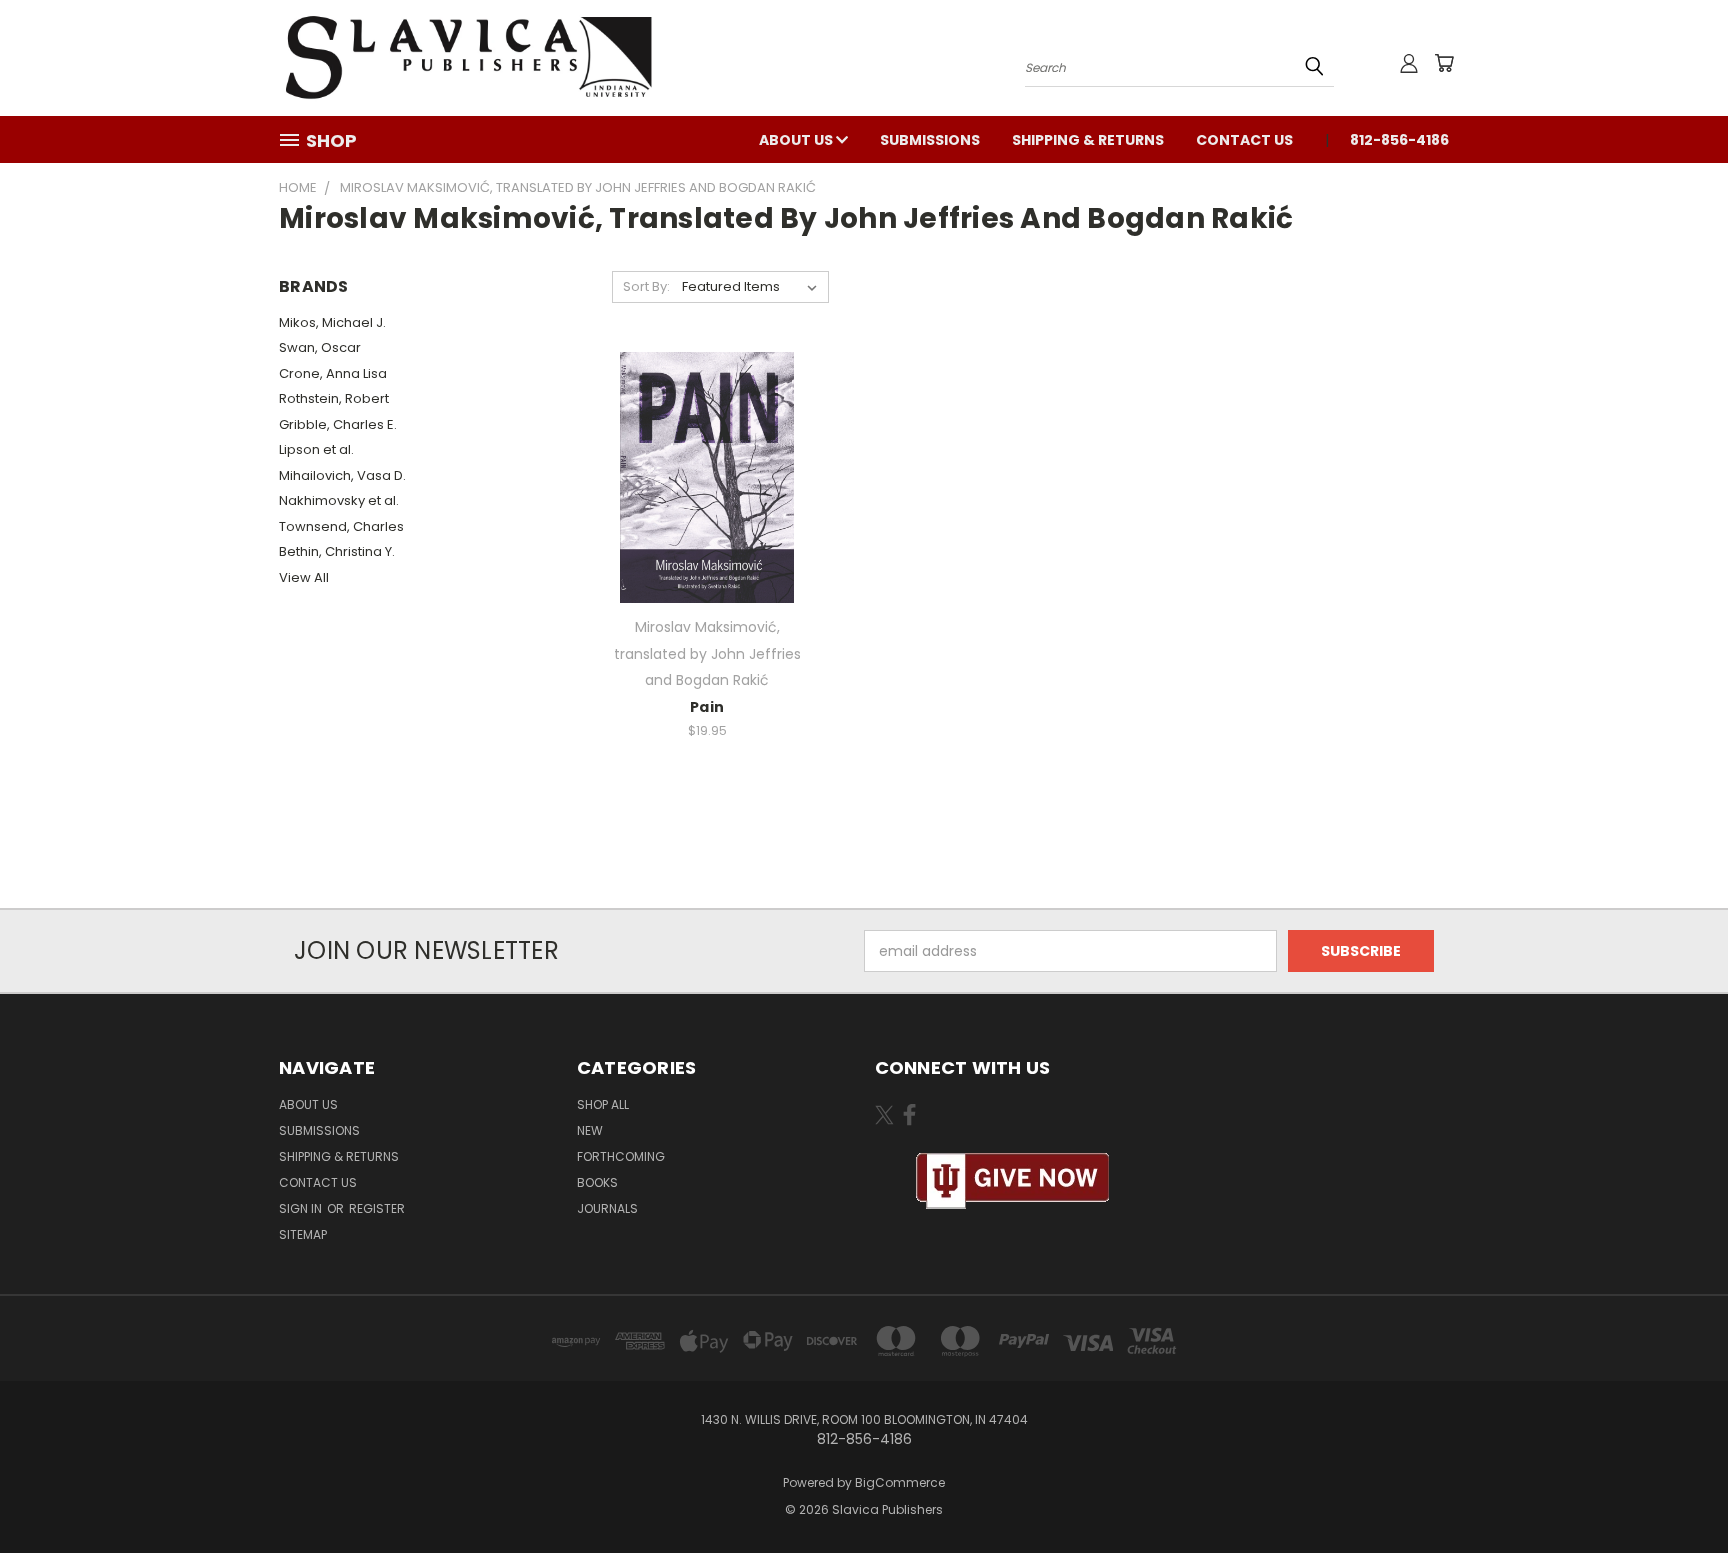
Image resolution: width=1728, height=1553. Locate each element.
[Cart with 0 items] (1444, 63)
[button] (1013, 1181)
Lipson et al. (316, 449)
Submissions (930, 140)
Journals (607, 1208)
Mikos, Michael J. (332, 322)
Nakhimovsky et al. (339, 500)
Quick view (707, 474)
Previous (1675, 1490)
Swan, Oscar (320, 347)
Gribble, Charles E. (338, 424)
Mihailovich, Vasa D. (342, 475)
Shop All (603, 1104)
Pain (707, 707)
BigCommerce (900, 1482)
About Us (797, 140)
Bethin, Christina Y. (337, 551)
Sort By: (646, 286)
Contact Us (1244, 140)
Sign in (302, 1208)
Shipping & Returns (1088, 140)
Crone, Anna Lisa (333, 373)
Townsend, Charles (341, 526)
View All (304, 577)
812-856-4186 (1399, 140)
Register (377, 1208)
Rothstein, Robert (334, 398)
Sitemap (303, 1234)
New (590, 1130)
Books (597, 1182)
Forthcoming (621, 1156)
